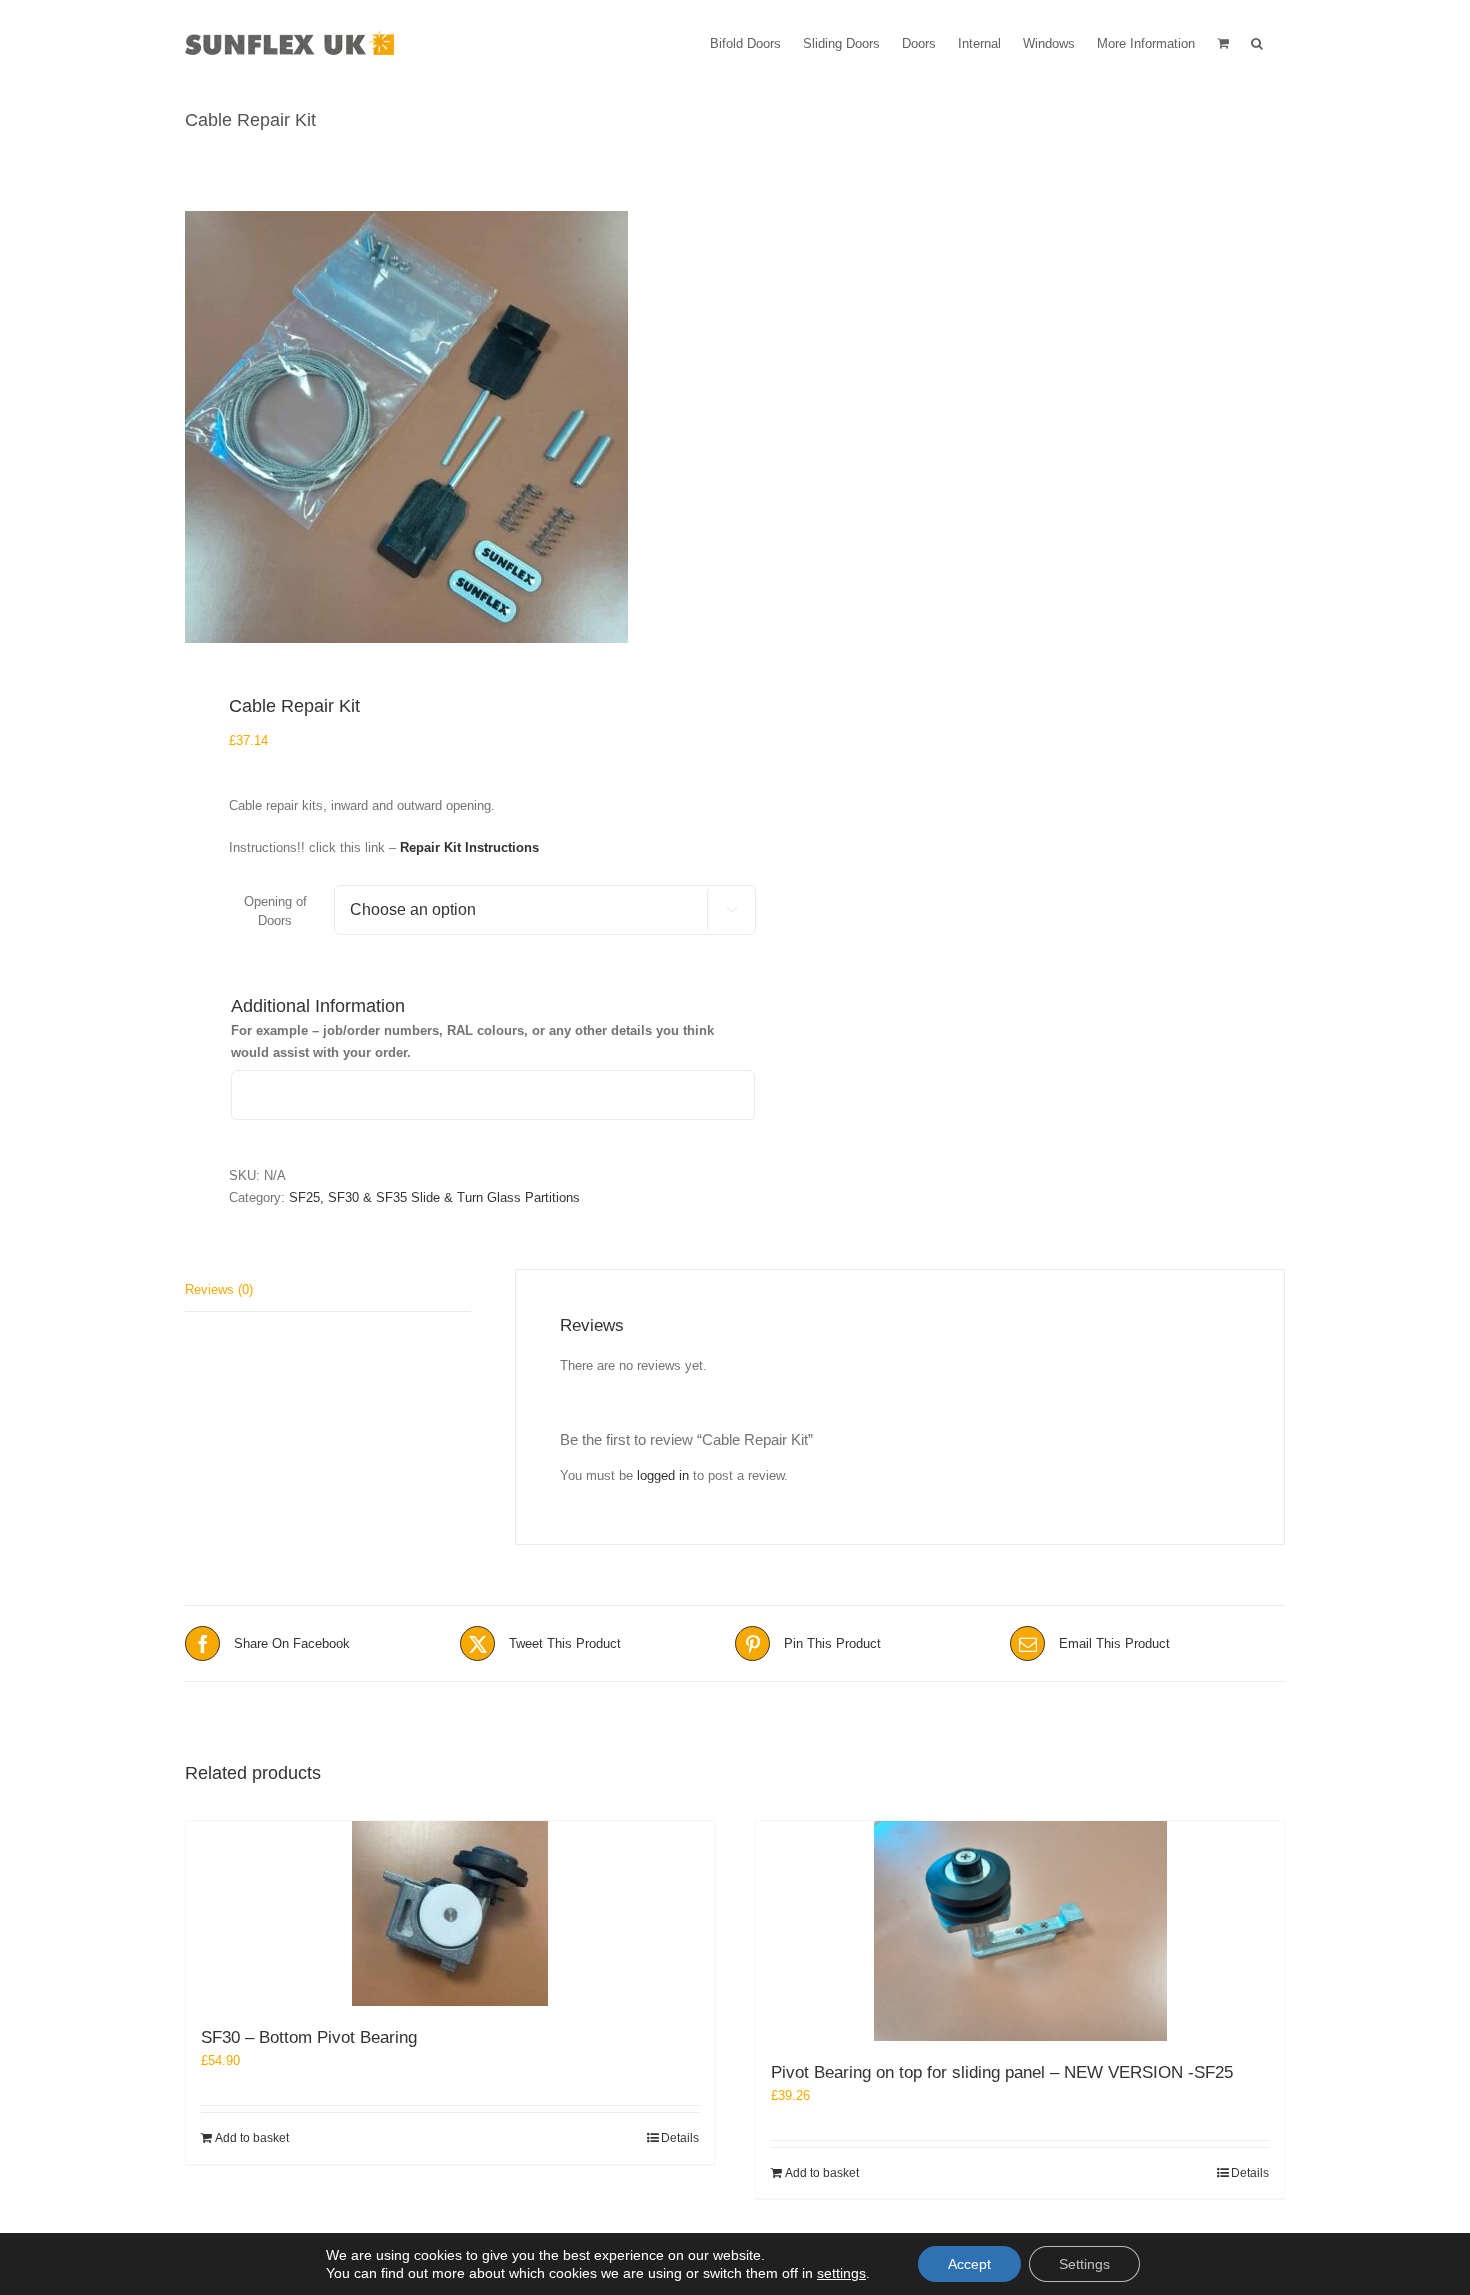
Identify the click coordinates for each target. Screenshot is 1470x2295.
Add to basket (252, 2138)
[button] (1257, 42)
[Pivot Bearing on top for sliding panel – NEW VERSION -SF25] (1020, 1931)
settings (841, 2273)
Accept (969, 2264)
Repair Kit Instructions (469, 847)
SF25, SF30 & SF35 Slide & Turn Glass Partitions (434, 1197)
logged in (663, 1475)
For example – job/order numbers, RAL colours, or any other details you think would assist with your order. (472, 1041)
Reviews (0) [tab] (219, 1289)
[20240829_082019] (449, 427)
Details (680, 2138)
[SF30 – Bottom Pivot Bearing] (450, 1913)
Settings (1084, 2264)
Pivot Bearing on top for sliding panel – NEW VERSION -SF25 (1002, 2072)
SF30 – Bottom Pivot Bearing (309, 2037)
